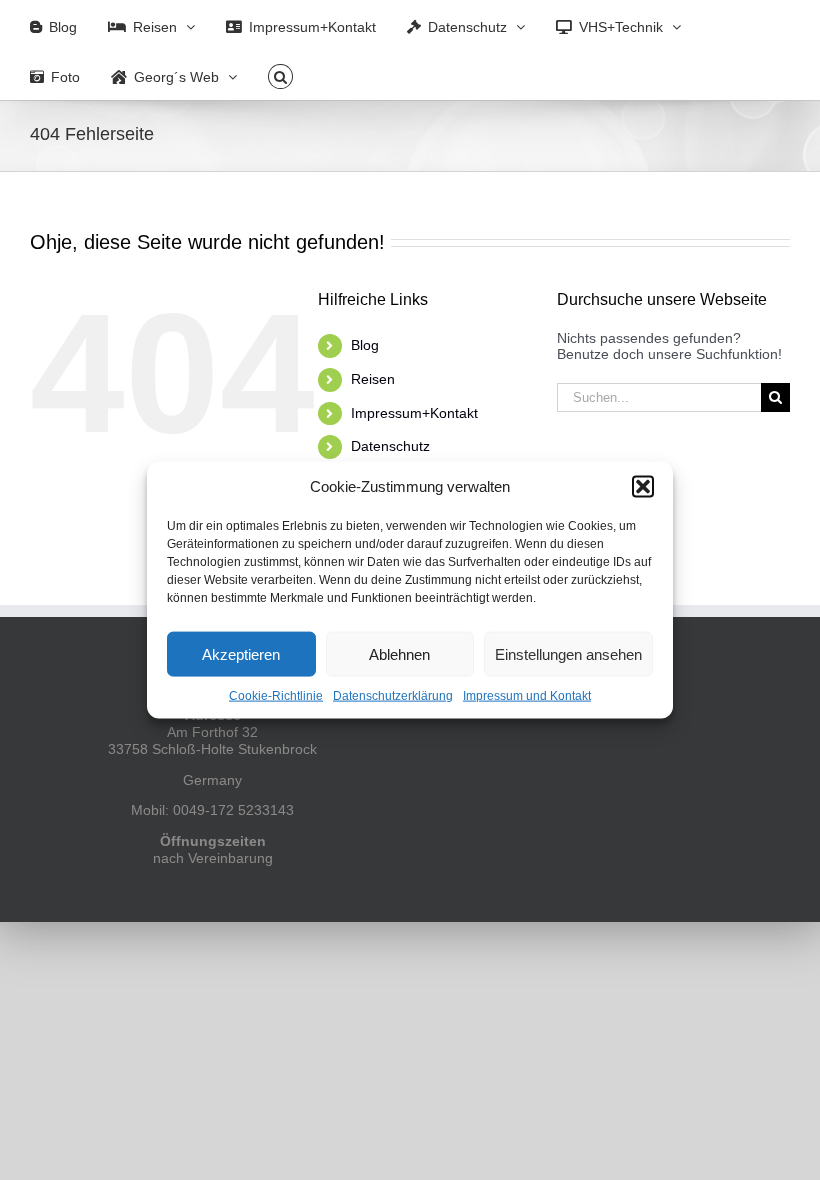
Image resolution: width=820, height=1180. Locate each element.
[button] (643, 487)
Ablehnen (399, 653)
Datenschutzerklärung (393, 696)
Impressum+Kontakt (414, 413)
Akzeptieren (241, 653)
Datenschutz (390, 446)
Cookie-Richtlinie (276, 696)
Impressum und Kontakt (527, 696)
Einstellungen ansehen (568, 653)
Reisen (373, 379)
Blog (365, 345)
